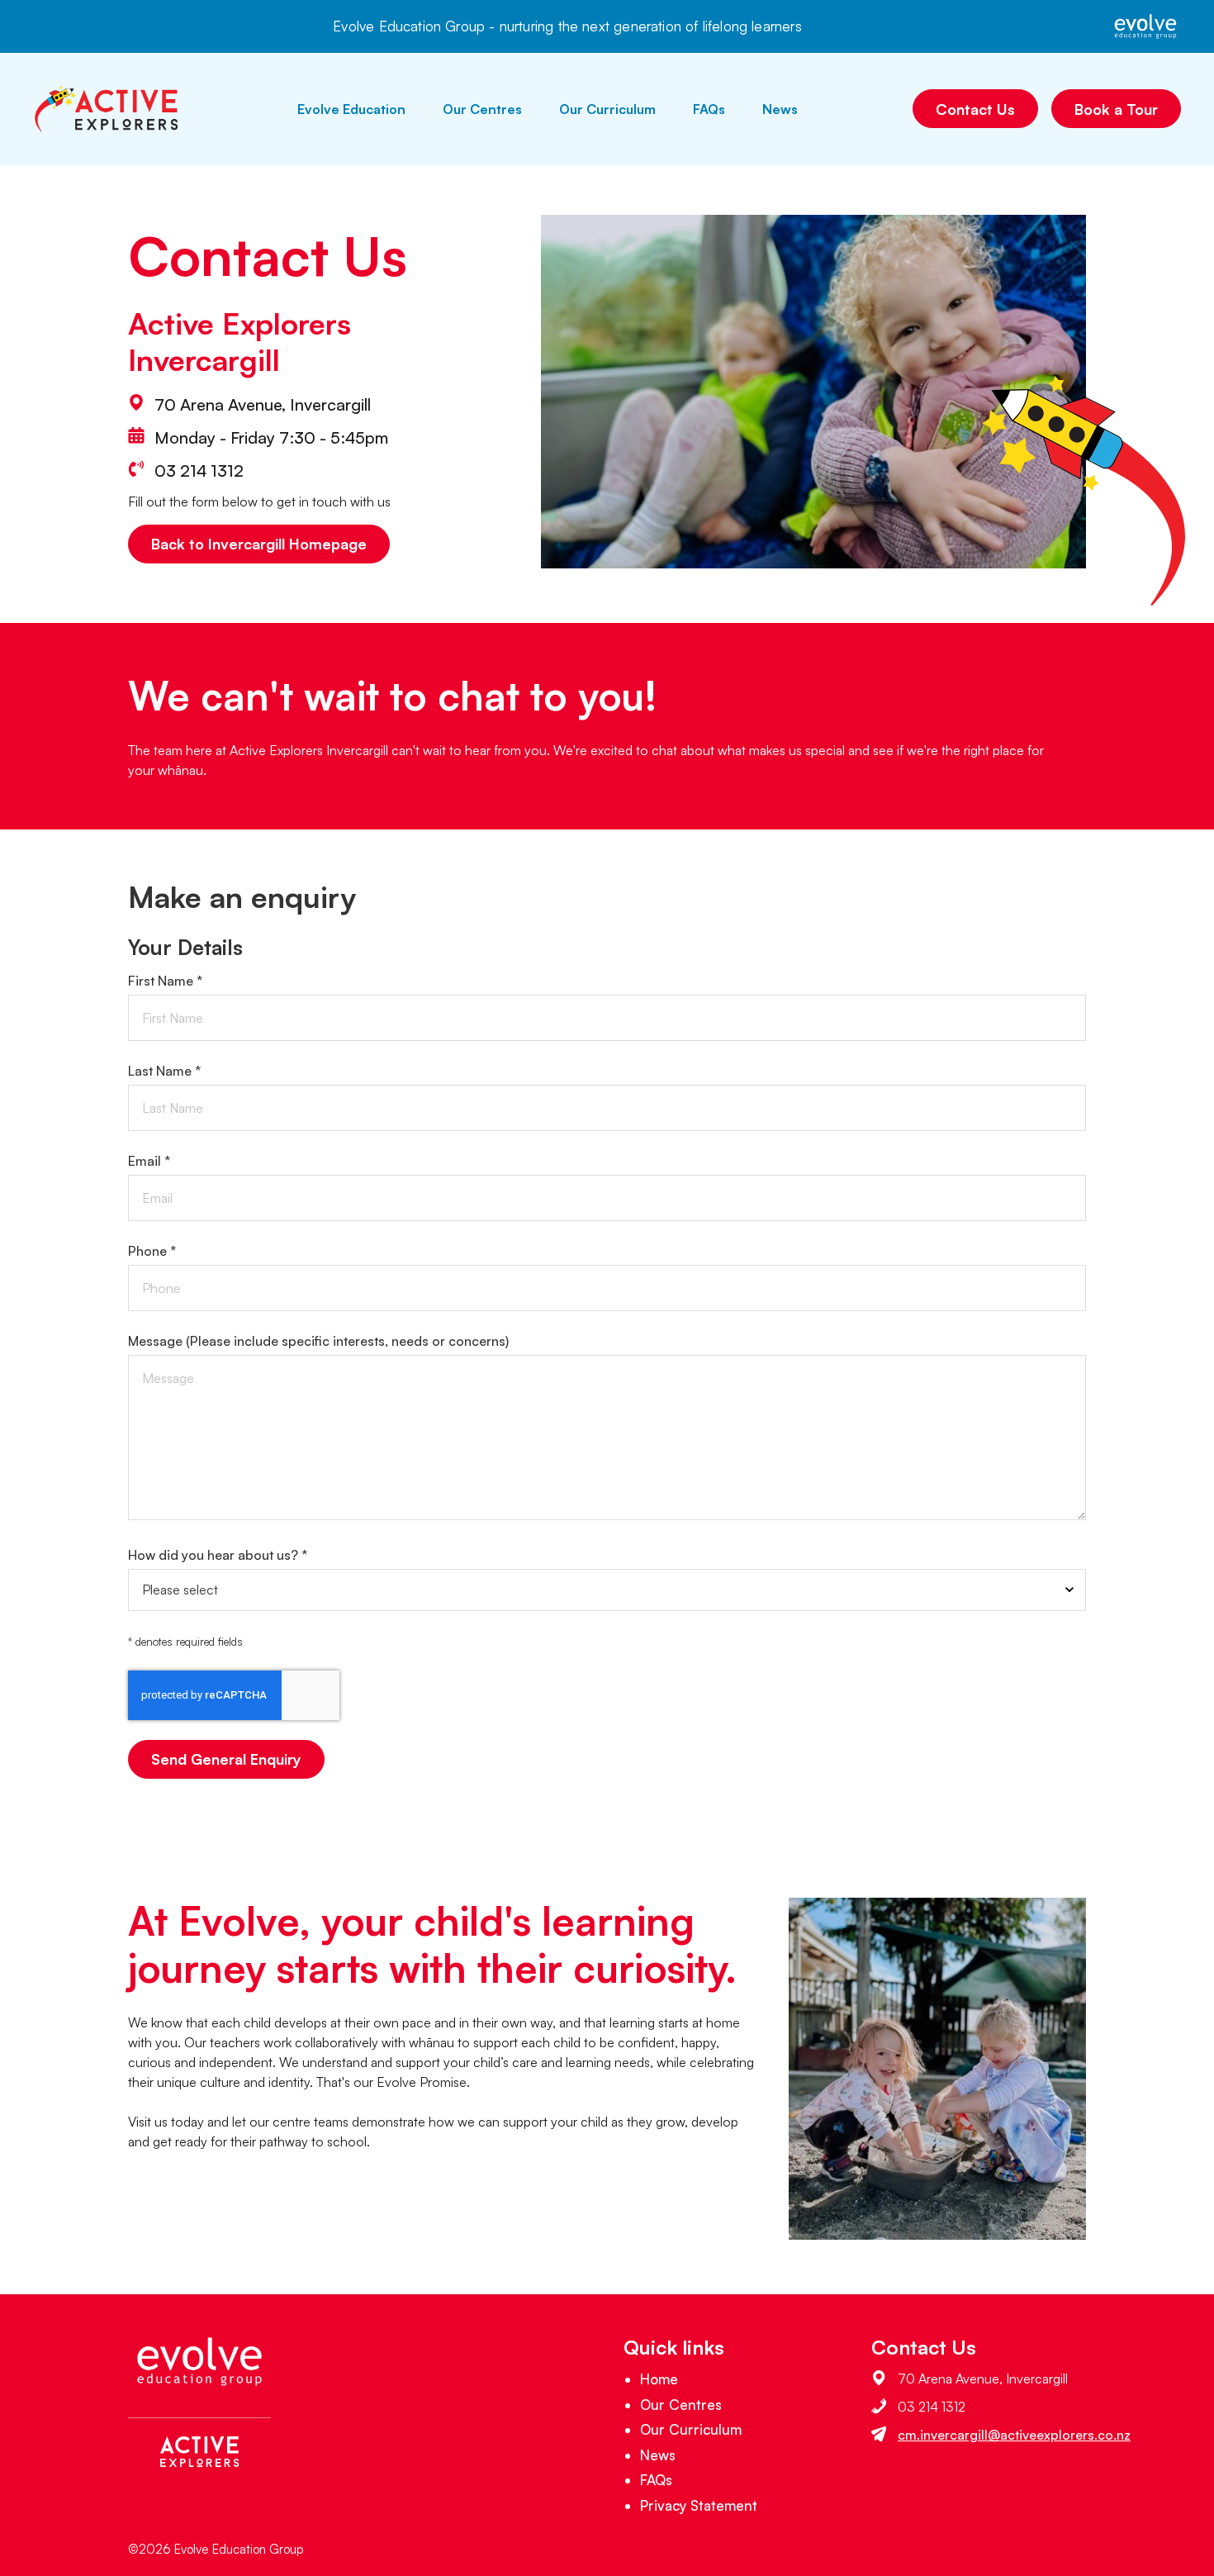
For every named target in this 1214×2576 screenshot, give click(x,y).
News (780, 109)
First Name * (165, 981)
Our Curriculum (607, 109)
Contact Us (975, 109)
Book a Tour (1116, 109)
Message (318, 1341)
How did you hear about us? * (218, 1555)
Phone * (152, 1251)
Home (659, 2379)
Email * (149, 1161)
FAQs (709, 109)
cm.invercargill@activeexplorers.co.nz (1014, 2435)
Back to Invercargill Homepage (259, 544)
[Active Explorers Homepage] (107, 109)
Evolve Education (351, 109)
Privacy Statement (699, 2505)
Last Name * (164, 1071)
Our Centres (482, 109)
